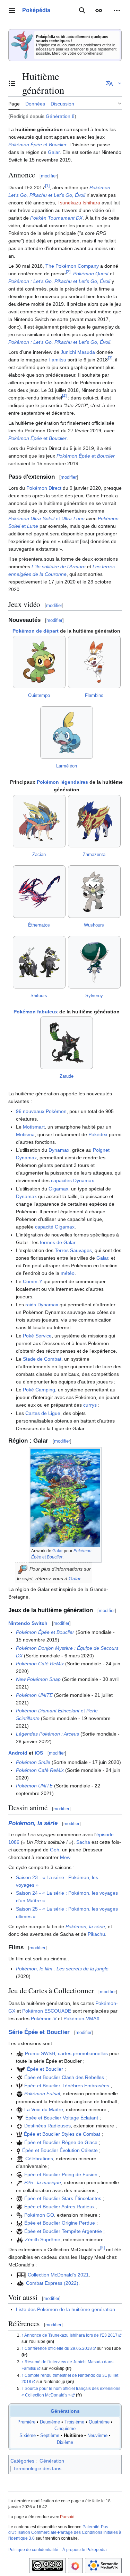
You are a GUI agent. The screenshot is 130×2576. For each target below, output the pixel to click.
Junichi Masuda (78, 352)
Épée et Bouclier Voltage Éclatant (62, 2118)
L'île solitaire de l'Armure (59, 567)
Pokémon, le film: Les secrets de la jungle (62, 1969)
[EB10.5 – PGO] (19, 2215)
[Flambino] (94, 662)
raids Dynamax (42, 1305)
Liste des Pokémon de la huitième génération (66, 2309)
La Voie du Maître (44, 2109)
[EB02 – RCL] (19, 2077)
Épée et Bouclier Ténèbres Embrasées (67, 2086)
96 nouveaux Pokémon (41, 1111)
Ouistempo (39, 695)
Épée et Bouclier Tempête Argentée (63, 2231)
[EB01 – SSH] (21, 2069)
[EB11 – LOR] (19, 2223)
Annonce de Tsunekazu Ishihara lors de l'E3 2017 (71, 2335)
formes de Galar (58, 1242)
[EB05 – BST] (19, 2134)
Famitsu (57, 360)
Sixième (28, 2436)
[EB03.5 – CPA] (19, 2109)
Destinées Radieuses (47, 2126)
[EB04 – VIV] (20, 2118)
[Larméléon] (67, 733)
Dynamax (59, 1150)
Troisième (74, 2422)
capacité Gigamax (55, 1227)
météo (68, 1273)
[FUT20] (19, 2094)
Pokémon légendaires (62, 782)
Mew (65, 1857)
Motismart (34, 1127)
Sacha (83, 1842)
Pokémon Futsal (42, 2094)
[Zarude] (67, 1043)
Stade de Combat (42, 1359)
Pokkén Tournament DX (56, 218)
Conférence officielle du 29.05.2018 (58, 2348)
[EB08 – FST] (19, 2174)
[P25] (19, 2182)
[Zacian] (39, 821)
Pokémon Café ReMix (40, 1664)
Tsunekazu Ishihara (79, 203)
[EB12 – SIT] (19, 2231)
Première (26, 2422)
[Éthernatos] (39, 892)
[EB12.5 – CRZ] (20, 2239)
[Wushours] (94, 892)
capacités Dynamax (72, 1180)
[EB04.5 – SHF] (19, 2126)
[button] (12, 10)
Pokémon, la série (33, 1823)
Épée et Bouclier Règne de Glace (61, 2142)
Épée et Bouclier (45, 2069)
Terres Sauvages (73, 1250)
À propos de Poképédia (85, 2550)
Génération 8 (60, 116)
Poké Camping (39, 1390)
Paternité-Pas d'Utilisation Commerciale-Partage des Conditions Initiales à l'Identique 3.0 (65, 2533)
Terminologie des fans (37, 2468)
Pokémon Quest (91, 274)
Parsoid (67, 2517)
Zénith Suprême (43, 2239)
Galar (54, 152)
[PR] (20, 2053)
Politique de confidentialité (33, 2550)
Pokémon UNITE (34, 1695)
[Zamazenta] (94, 821)
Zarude (67, 1076)
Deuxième (50, 2422)
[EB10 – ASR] (19, 2207)
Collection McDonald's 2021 (58, 2275)
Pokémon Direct (44, 488)
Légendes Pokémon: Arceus (47, 1734)
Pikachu (96, 1934)
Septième (50, 2436)
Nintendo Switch (28, 1623)
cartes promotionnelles (83, 2053)
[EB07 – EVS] (18, 2150)
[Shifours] (39, 962)
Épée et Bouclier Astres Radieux (59, 2207)
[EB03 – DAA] (19, 2086)
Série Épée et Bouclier (39, 2032)
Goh (55, 1850)
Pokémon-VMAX (81, 2018)
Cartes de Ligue (43, 1413)
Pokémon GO (39, 2215)
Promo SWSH (40, 2053)
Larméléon (67, 766)
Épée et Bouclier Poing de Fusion (61, 2174)
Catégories (22, 2461)
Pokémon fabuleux (36, 1012)
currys (90, 1405)
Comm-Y (33, 1281)
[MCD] (21, 2275)
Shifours (39, 996)
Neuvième (97, 2436)
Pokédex (98, 1134)
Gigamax (58, 1189)
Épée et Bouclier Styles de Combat (62, 2134)
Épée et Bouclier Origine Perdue (60, 2223)
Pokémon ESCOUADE (47, 2011)
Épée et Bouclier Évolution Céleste (60, 2150)
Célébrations (39, 2159)
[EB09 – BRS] (19, 2198)
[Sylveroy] (94, 962)
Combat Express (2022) (52, 2283)
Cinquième (65, 2429)
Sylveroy (94, 996)
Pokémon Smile (33, 1762)
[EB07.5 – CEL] (20, 2159)
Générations (65, 2411)
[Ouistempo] (39, 662)
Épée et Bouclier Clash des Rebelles (64, 2077)
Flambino (94, 695)
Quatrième (99, 2422)
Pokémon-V (44, 2018)
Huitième (73, 2436)
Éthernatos (39, 925)
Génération (52, 2461)
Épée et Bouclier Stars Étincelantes (63, 2198)
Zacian (39, 854)
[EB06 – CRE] (19, 2142)
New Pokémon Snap (38, 1679)
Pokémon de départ (36, 631)
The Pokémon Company (72, 266)
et (37, 145)
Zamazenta (94, 854)
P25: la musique (43, 2182)
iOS (39, 1753)
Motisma (25, 1134)
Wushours (94, 925)
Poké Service (37, 1336)
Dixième (65, 2442)
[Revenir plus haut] (23, 2335)
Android (18, 1753)
